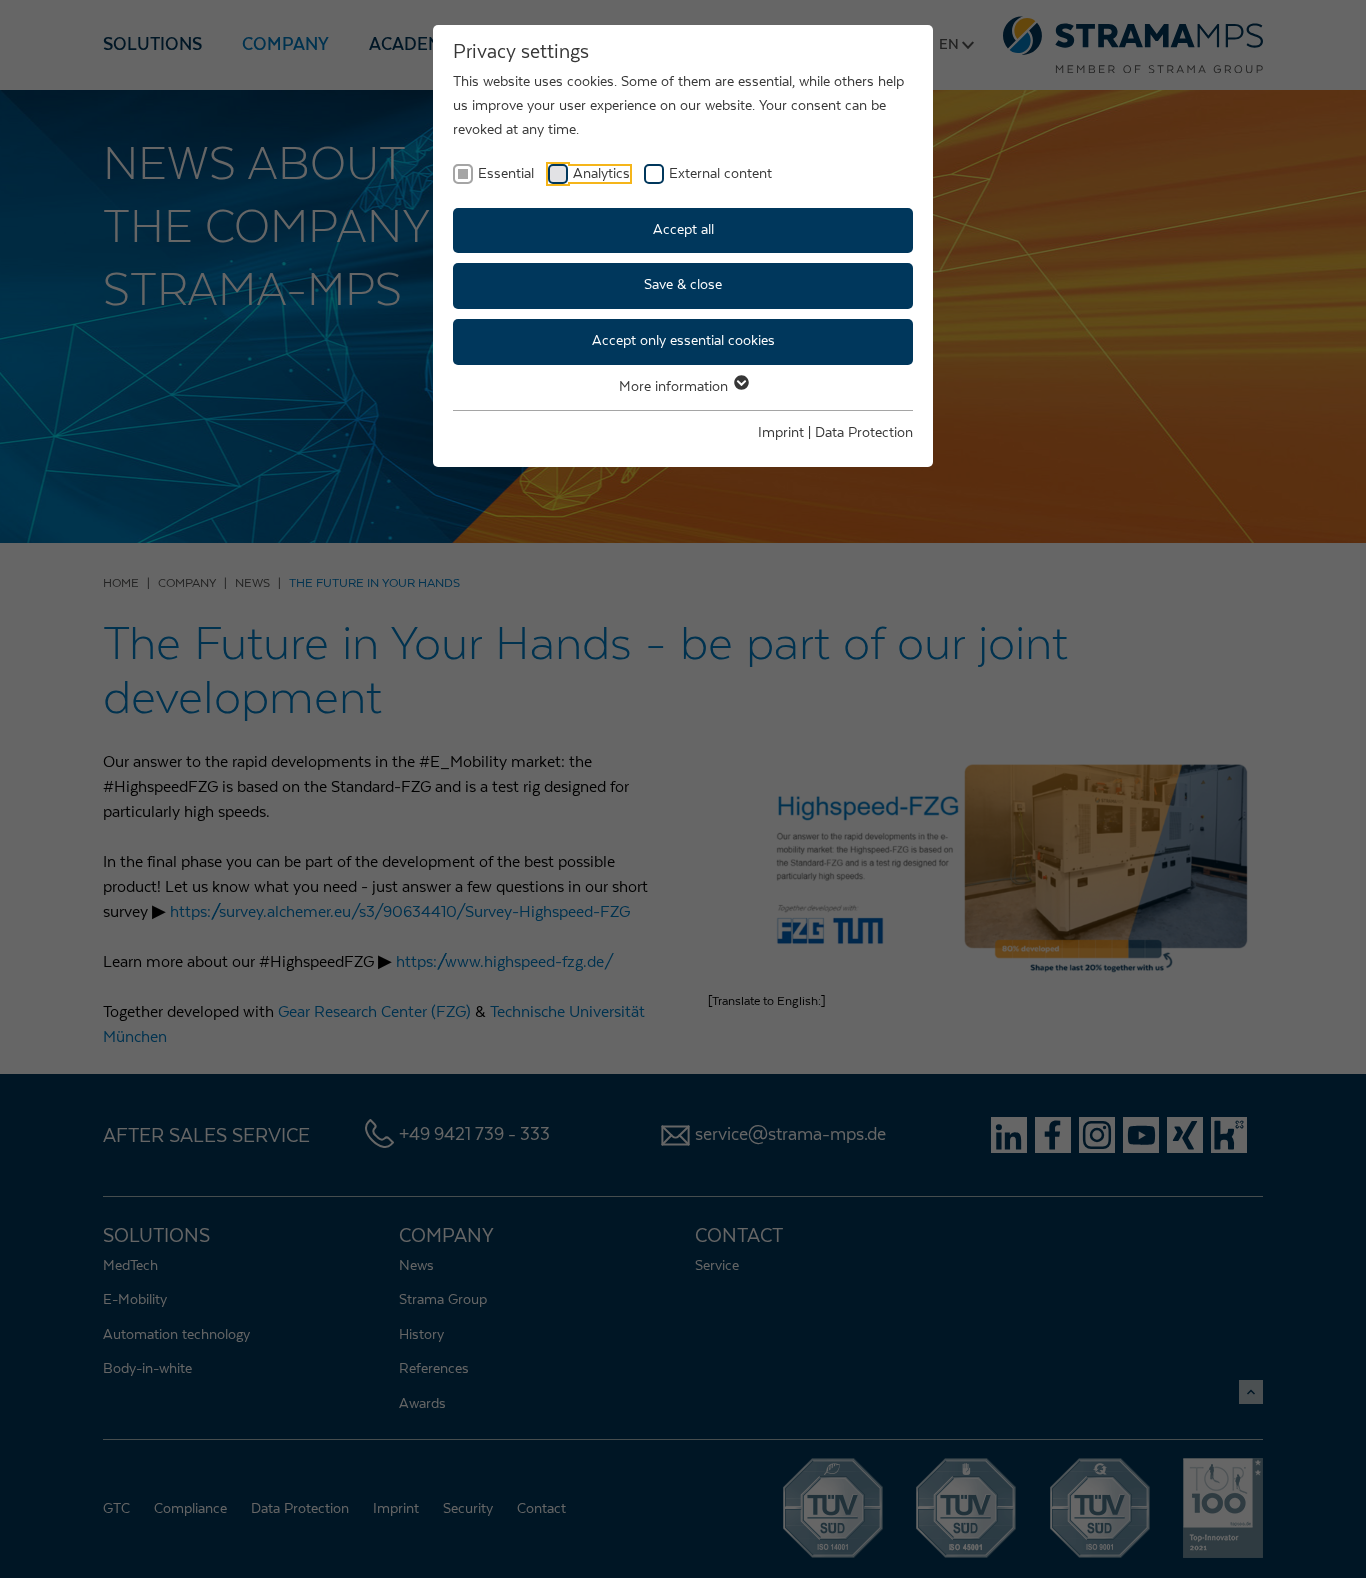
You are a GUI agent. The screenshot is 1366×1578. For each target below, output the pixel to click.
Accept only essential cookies (683, 341)
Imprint (781, 433)
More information (675, 387)
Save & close (683, 285)
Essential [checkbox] (506, 174)
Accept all (683, 230)
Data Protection (864, 433)
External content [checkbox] (720, 174)
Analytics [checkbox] (601, 174)
